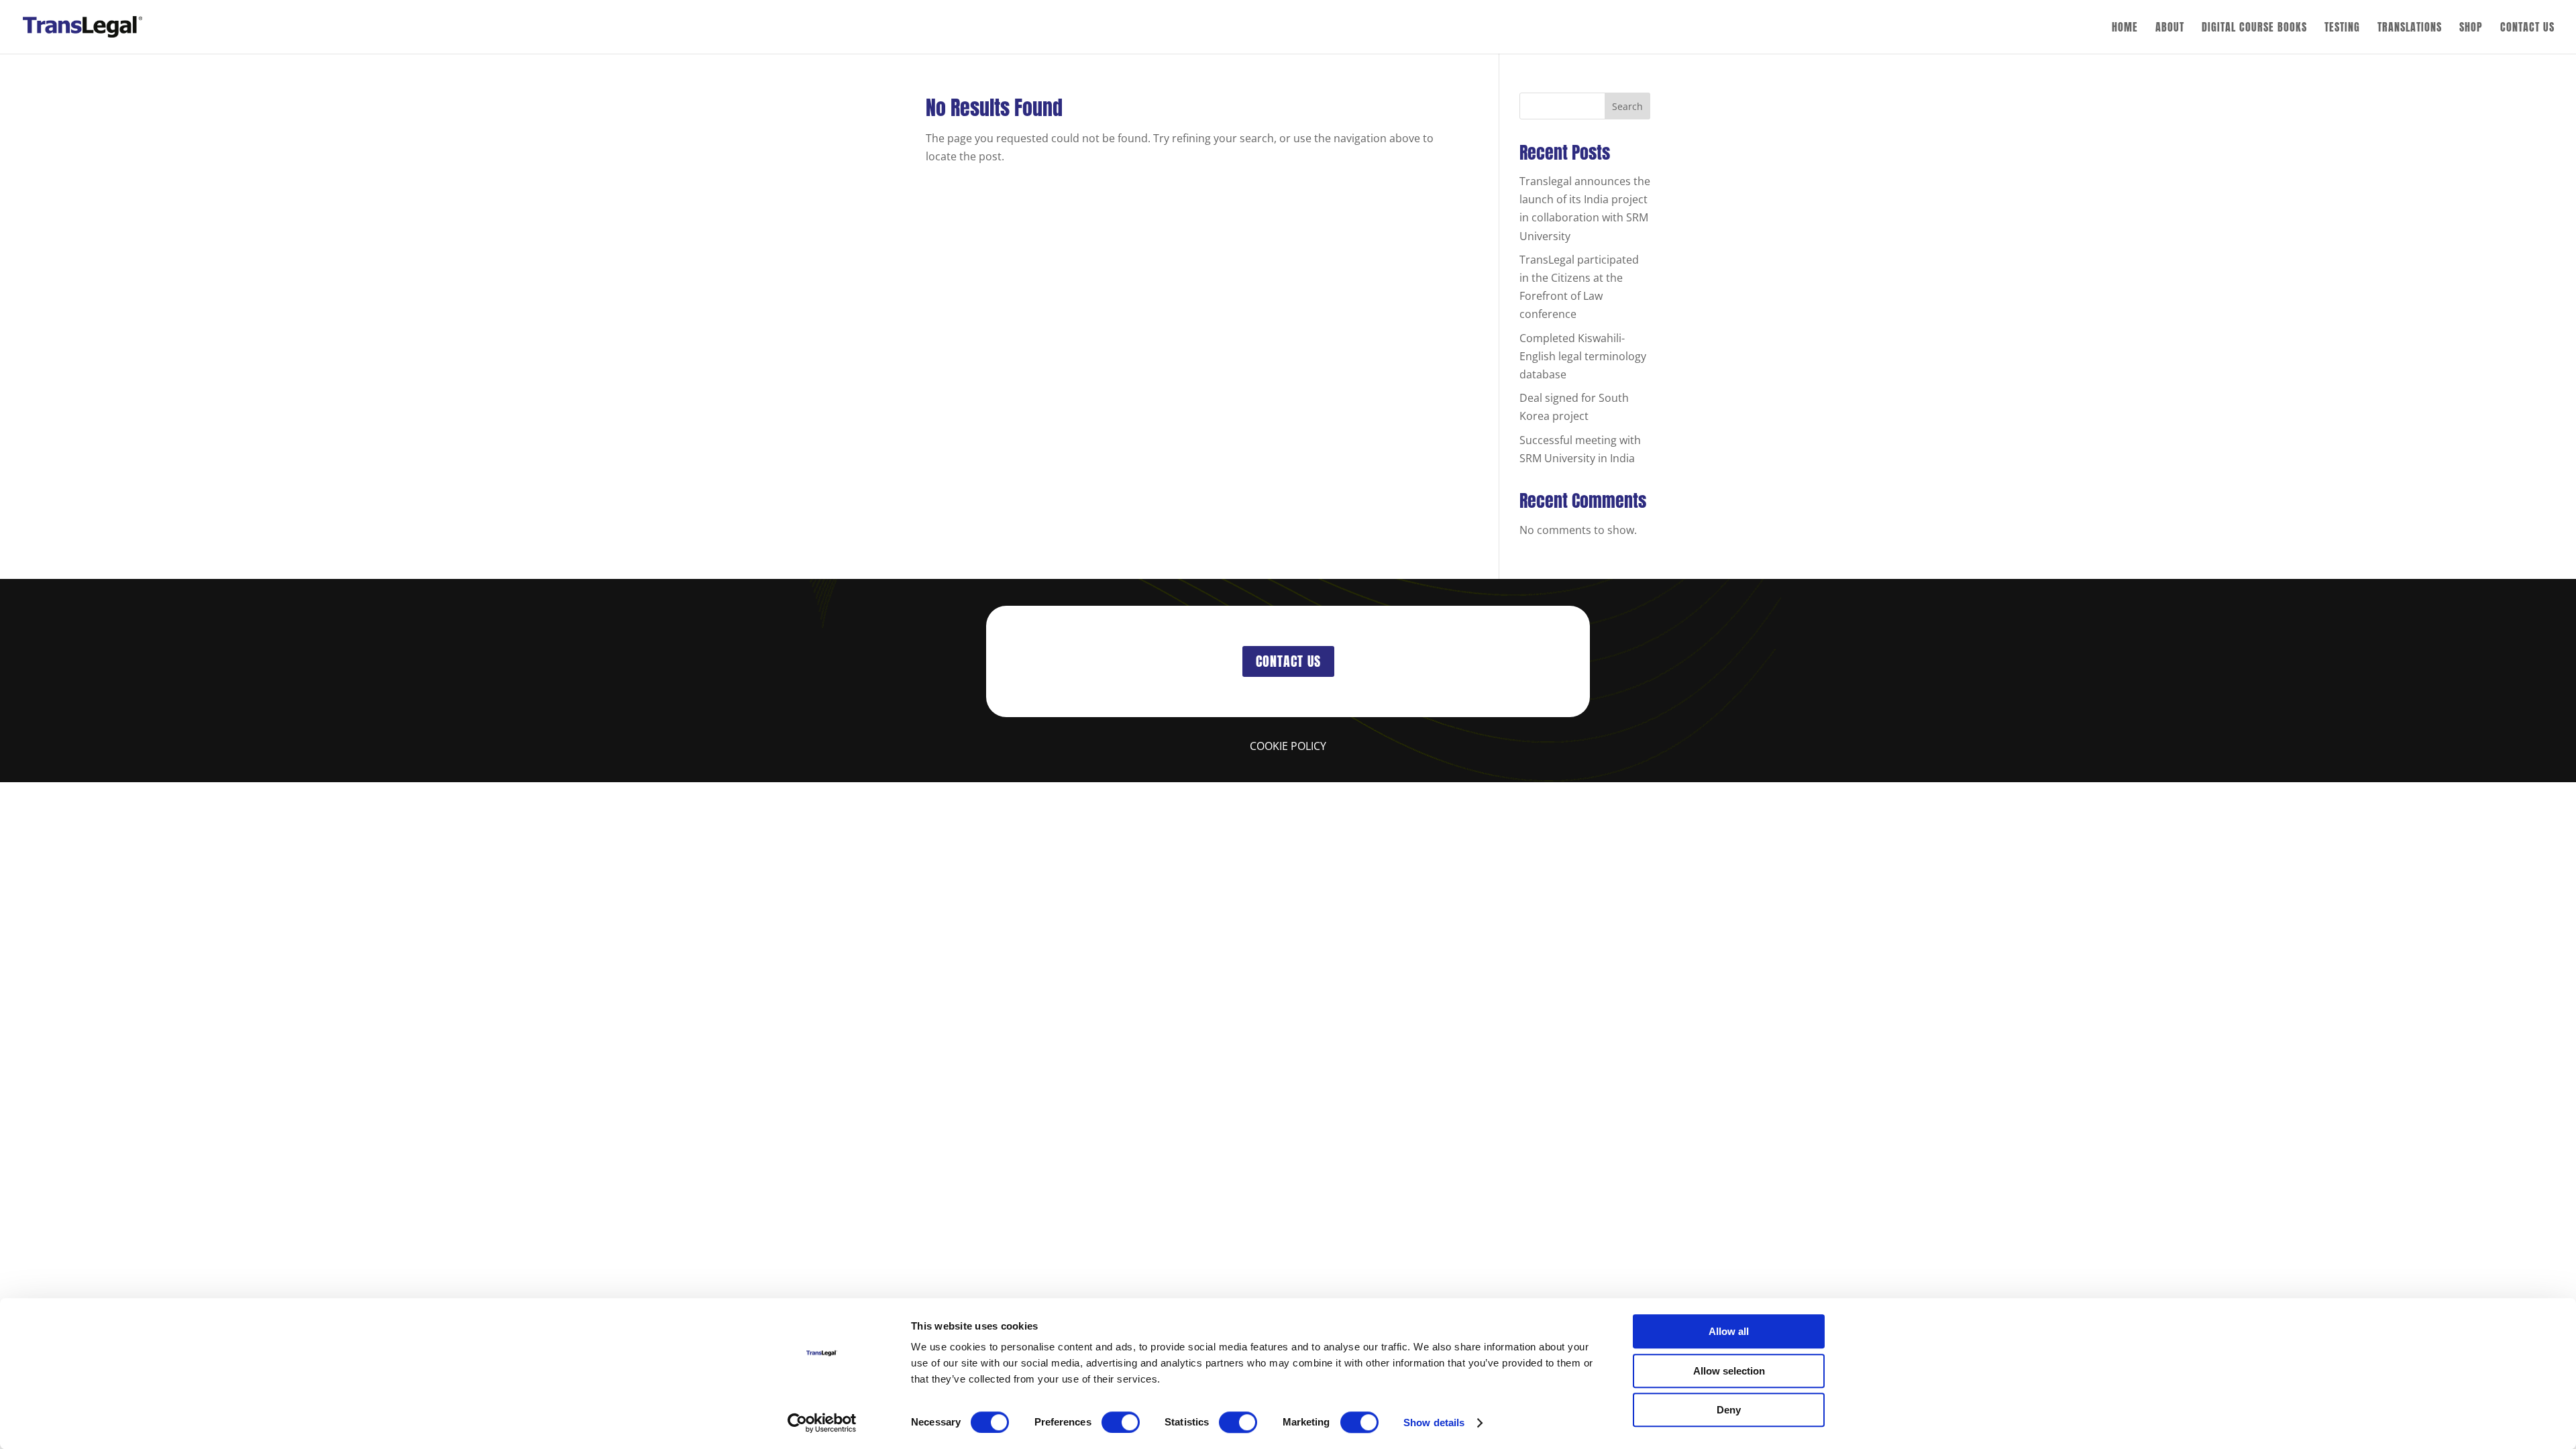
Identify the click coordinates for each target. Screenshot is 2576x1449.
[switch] (1121, 1422)
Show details (1434, 1423)
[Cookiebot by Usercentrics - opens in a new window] (822, 1423)
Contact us (1288, 661)
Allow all (1729, 1331)
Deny (1729, 1410)
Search (1627, 106)
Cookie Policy (1288, 746)
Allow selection (1729, 1371)
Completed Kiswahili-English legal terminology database (1583, 356)
